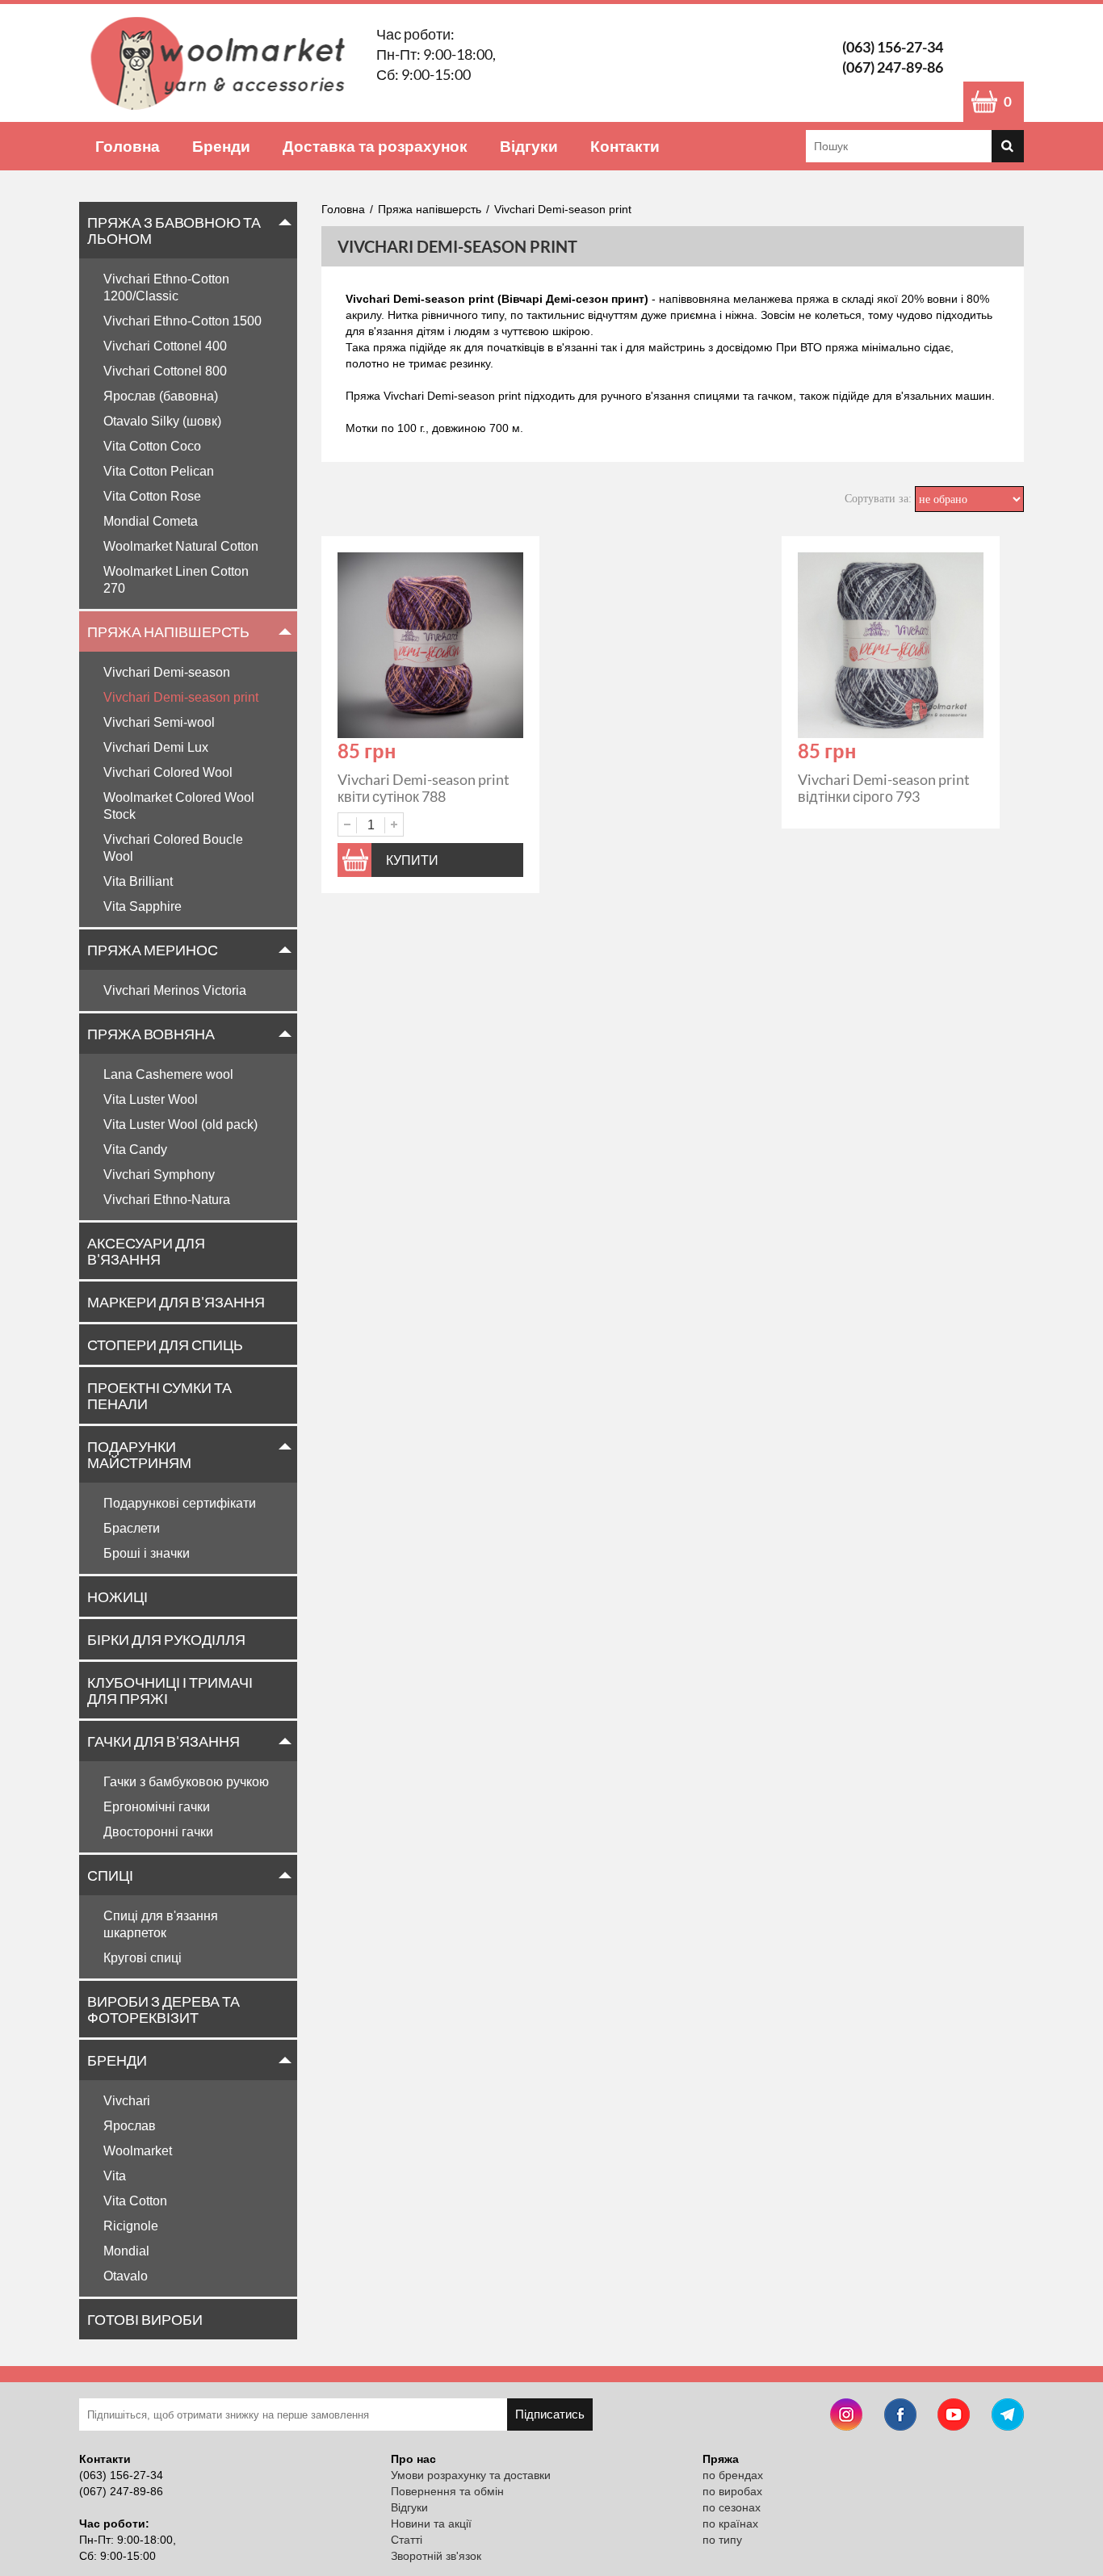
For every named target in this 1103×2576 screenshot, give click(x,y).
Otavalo (126, 2276)
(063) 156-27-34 (893, 47)
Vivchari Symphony (159, 1175)
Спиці (110, 1875)
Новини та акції (431, 2524)
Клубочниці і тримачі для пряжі (170, 1690)
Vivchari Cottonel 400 (165, 346)
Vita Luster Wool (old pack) (180, 1124)
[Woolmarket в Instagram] (846, 2417)
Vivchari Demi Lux (156, 747)
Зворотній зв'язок (436, 2556)
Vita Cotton (135, 2201)
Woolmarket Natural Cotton (181, 546)
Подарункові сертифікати (180, 1503)
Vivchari (127, 2101)
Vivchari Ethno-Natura (167, 1200)
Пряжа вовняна (151, 1034)
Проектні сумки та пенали (159, 1395)
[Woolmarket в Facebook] (900, 2417)
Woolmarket (138, 2151)
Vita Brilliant (138, 881)
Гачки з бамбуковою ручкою (186, 1782)
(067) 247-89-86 (893, 67)
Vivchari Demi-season (167, 672)
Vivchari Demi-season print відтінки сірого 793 (884, 788)
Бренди (221, 146)
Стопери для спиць (165, 1345)
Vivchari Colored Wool (168, 772)
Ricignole (131, 2226)
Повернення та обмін (447, 2491)
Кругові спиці (143, 1958)
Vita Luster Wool (151, 1099)
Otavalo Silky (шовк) (162, 421)
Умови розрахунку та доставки (471, 2475)
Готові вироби (145, 2319)
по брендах (733, 2475)
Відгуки (529, 146)
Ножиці (117, 1596)
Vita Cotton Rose (152, 496)
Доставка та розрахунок (375, 146)
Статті (407, 2540)
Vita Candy (135, 1150)
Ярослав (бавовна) (161, 396)
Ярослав (130, 2126)
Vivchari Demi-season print (181, 697)
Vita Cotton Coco (152, 446)
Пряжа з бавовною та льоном (174, 230)
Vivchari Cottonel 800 (165, 371)
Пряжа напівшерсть (168, 631)
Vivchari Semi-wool (159, 722)
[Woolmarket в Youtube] (954, 2417)
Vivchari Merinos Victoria (175, 990)
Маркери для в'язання (176, 1302)
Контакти (625, 146)
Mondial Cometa (151, 521)
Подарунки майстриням (139, 1454)
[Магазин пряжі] (224, 63)
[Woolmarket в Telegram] (1008, 2417)
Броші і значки (147, 1553)
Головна (128, 146)
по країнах (730, 2524)
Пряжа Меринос (153, 950)
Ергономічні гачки (157, 1807)
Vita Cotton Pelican (159, 471)
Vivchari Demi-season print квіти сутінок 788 (424, 788)
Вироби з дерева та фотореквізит (164, 2009)
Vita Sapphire (143, 906)
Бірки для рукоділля (166, 1639)
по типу (722, 2540)
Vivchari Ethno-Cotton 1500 (182, 321)
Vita (115, 2176)
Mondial (126, 2251)
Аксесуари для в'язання (146, 1251)
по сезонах (732, 2507)
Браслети (132, 1528)
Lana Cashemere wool (168, 1074)
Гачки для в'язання (164, 1741)
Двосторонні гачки (158, 1832)
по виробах (732, 2491)
